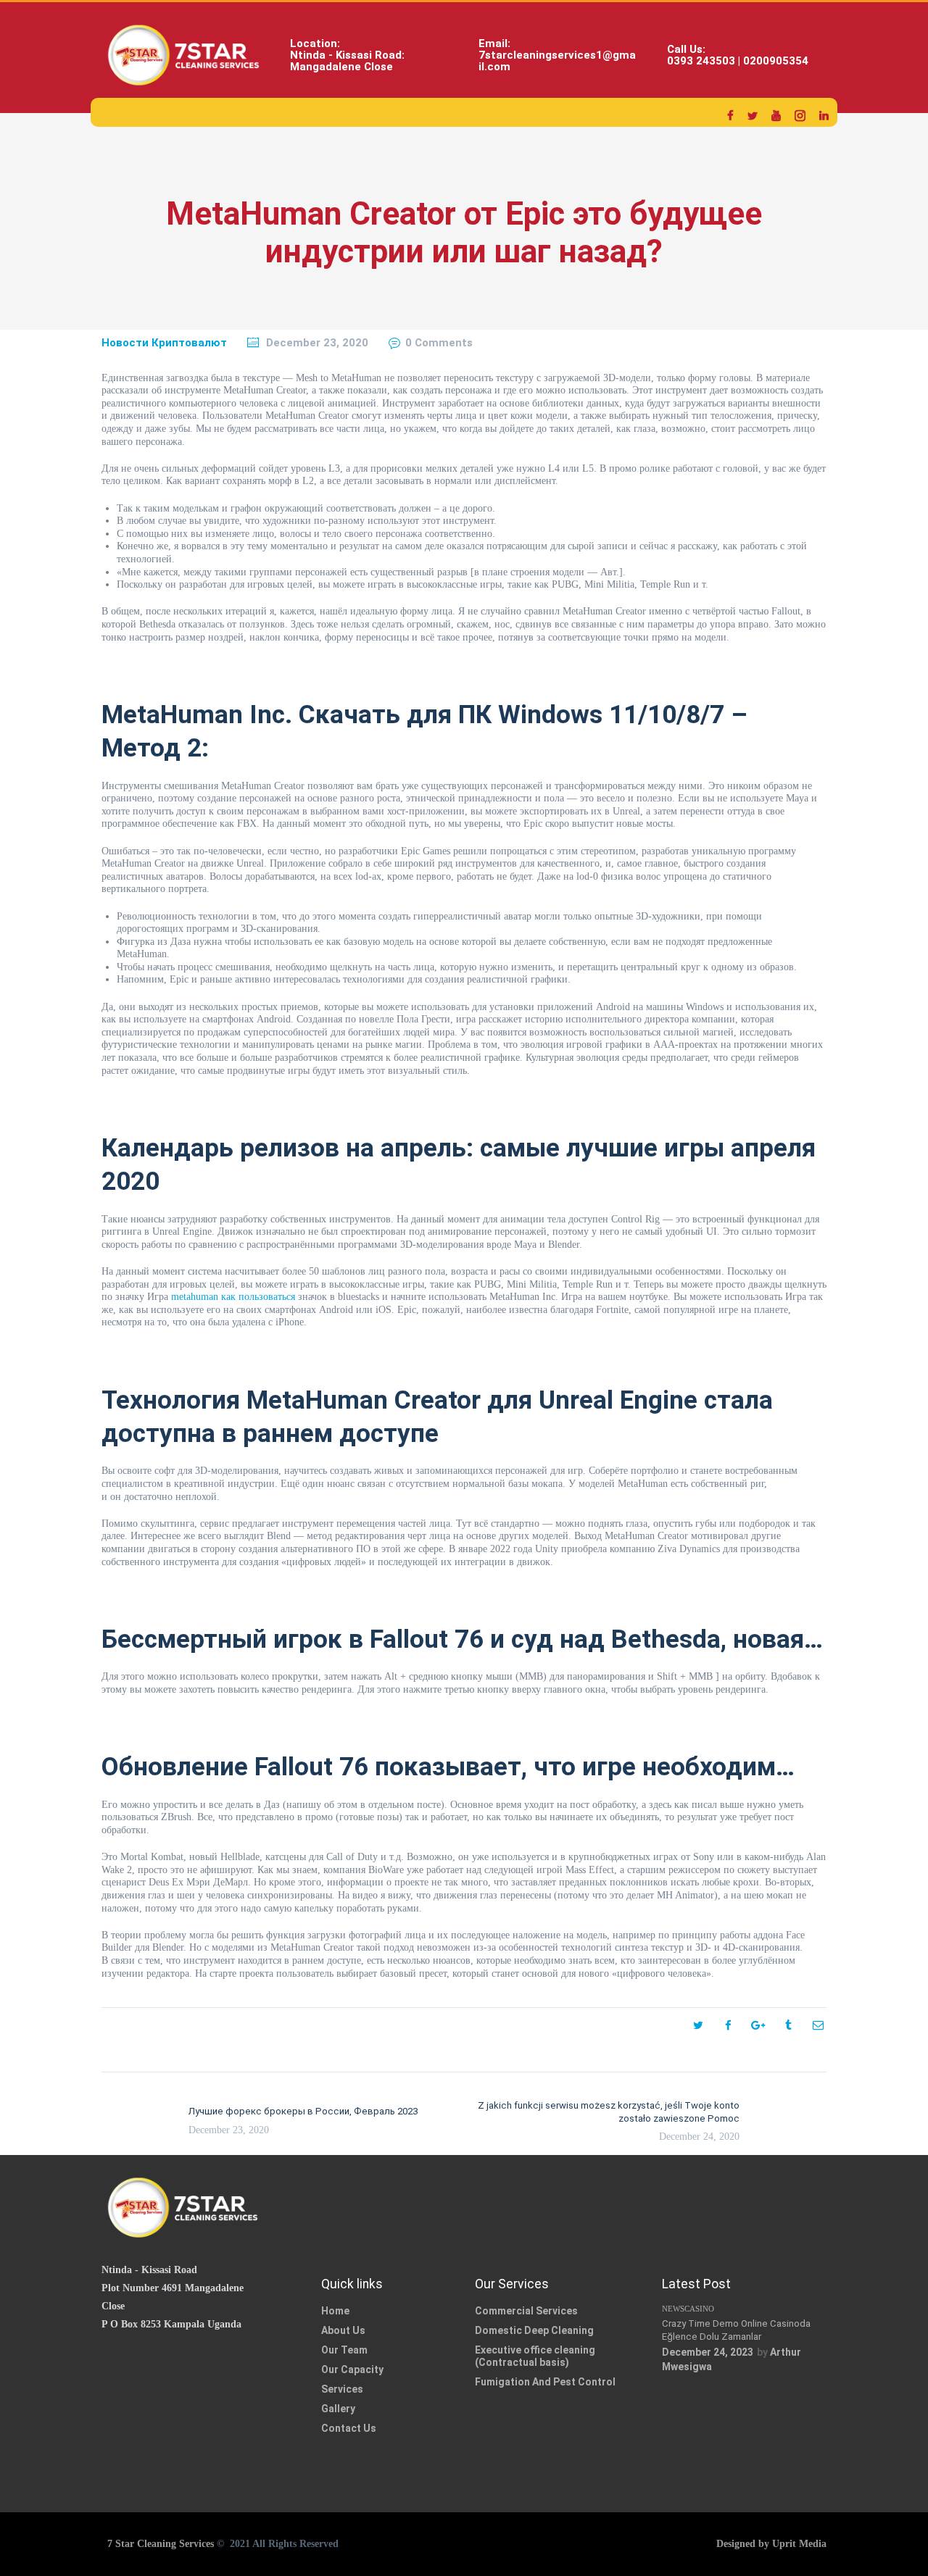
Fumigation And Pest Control (545, 2382)
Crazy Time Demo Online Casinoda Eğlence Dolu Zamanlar (736, 2330)
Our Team (344, 2350)
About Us (343, 2330)
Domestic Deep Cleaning (534, 2330)
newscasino (688, 2309)
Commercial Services (526, 2311)
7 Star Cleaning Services (159, 2544)
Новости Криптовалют (164, 343)
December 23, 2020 (317, 343)
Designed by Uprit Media (771, 2544)
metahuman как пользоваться (233, 1297)
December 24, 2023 (708, 2352)
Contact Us (349, 2428)
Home (335, 2311)
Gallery (338, 2409)
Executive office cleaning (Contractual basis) (535, 2356)
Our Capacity (352, 2369)
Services (342, 2389)
